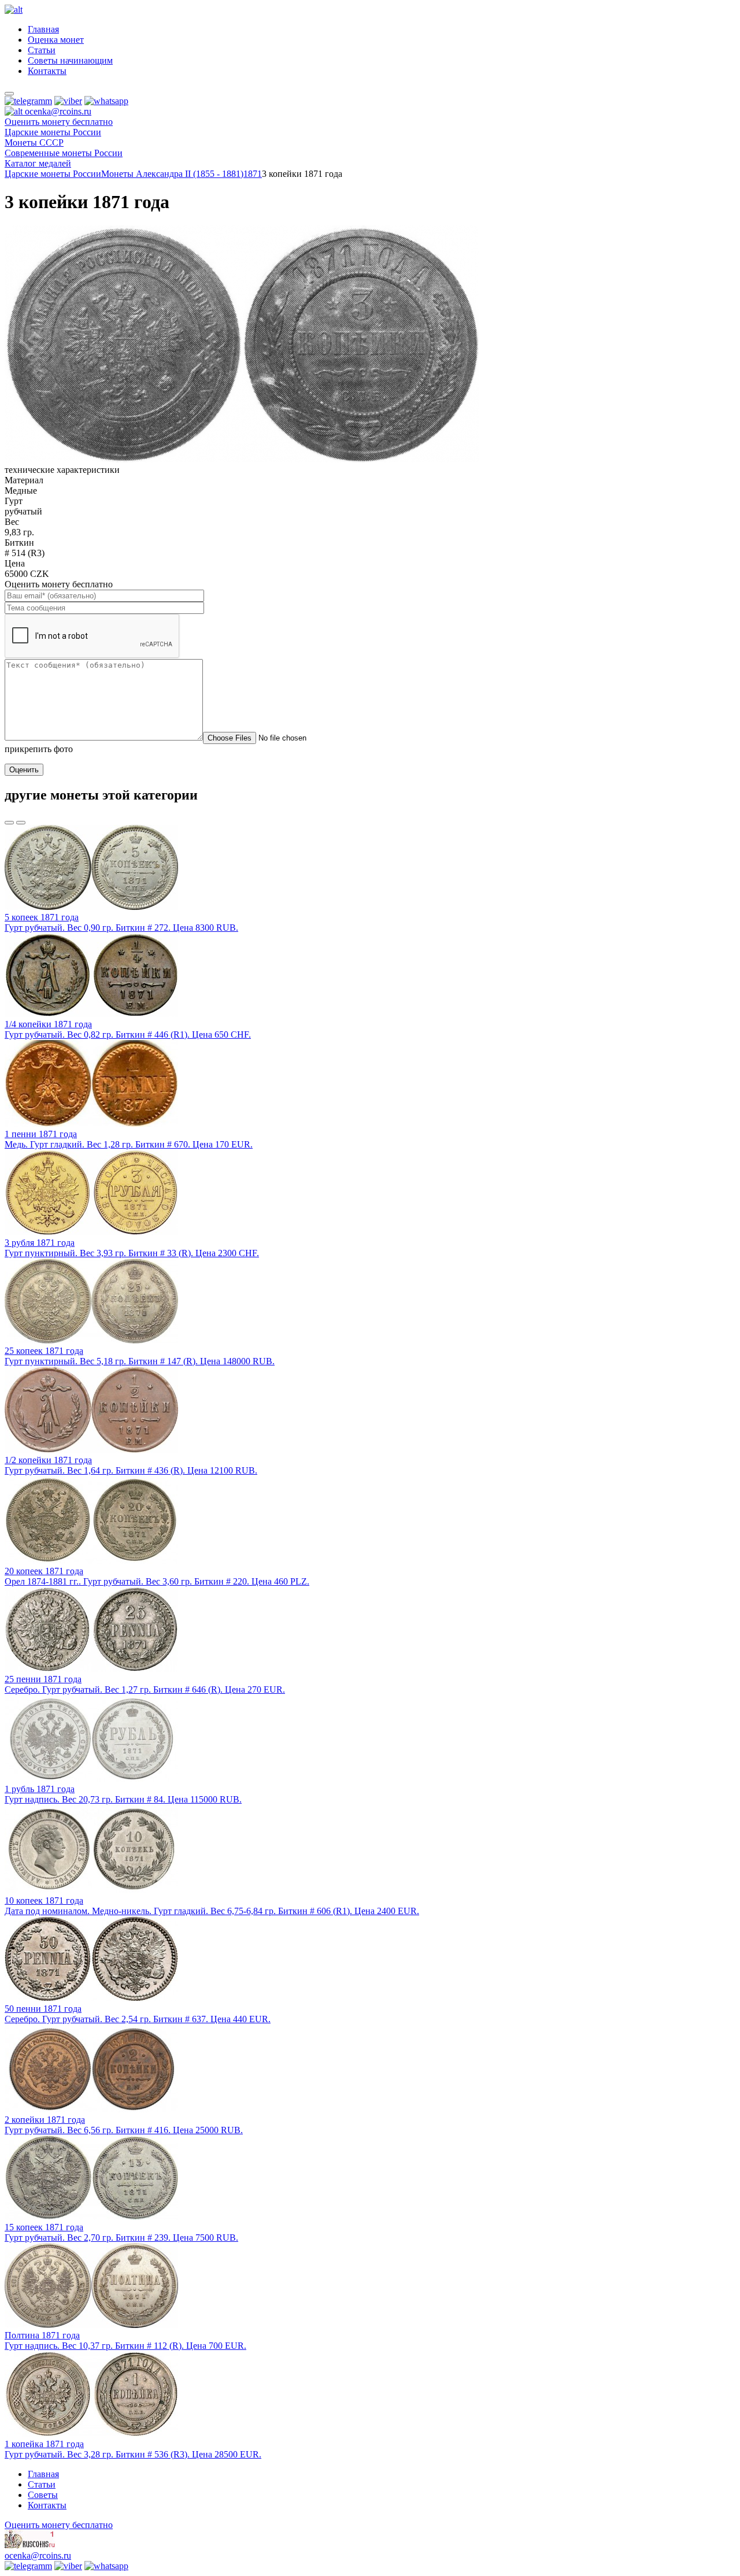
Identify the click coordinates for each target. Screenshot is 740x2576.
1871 (253, 174)
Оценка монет (56, 40)
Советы (43, 2495)
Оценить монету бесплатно (59, 122)
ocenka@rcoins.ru (38, 2555)
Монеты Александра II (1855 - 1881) (172, 174)
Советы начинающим (70, 60)
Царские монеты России (53, 174)
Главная (43, 29)
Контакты (47, 71)
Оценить (24, 770)
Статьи (42, 50)
